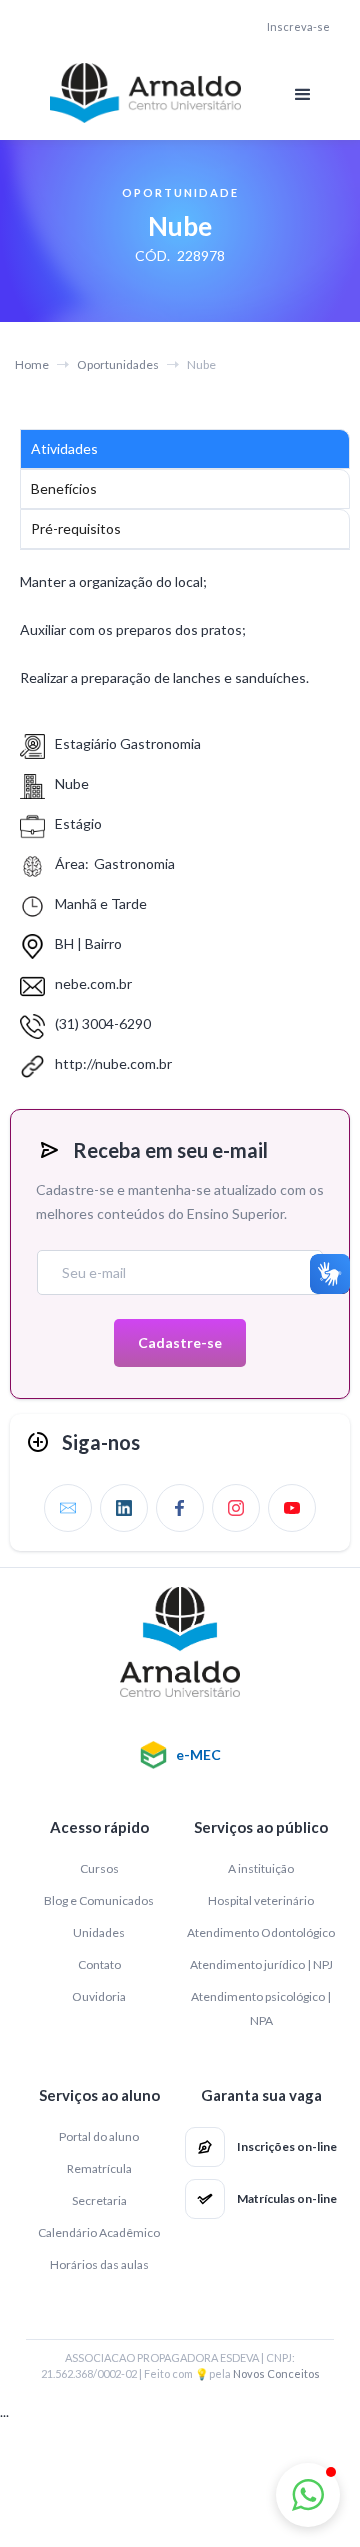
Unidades (99, 1932)
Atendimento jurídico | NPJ (261, 1964)
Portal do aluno (99, 2136)
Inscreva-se (298, 27)
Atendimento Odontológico (261, 1932)
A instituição (261, 1868)
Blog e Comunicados (99, 1900)
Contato (99, 1964)
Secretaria (99, 2200)
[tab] (185, 449)
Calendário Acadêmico (99, 2232)
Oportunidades (118, 364)
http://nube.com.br (113, 1063)
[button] (303, 95)
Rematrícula (99, 2168)
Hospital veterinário (261, 1900)
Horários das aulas (99, 2264)
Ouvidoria (99, 1996)
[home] (140, 93)
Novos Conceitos (276, 2373)
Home (32, 364)
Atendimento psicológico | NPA (261, 2008)
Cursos (99, 1868)
